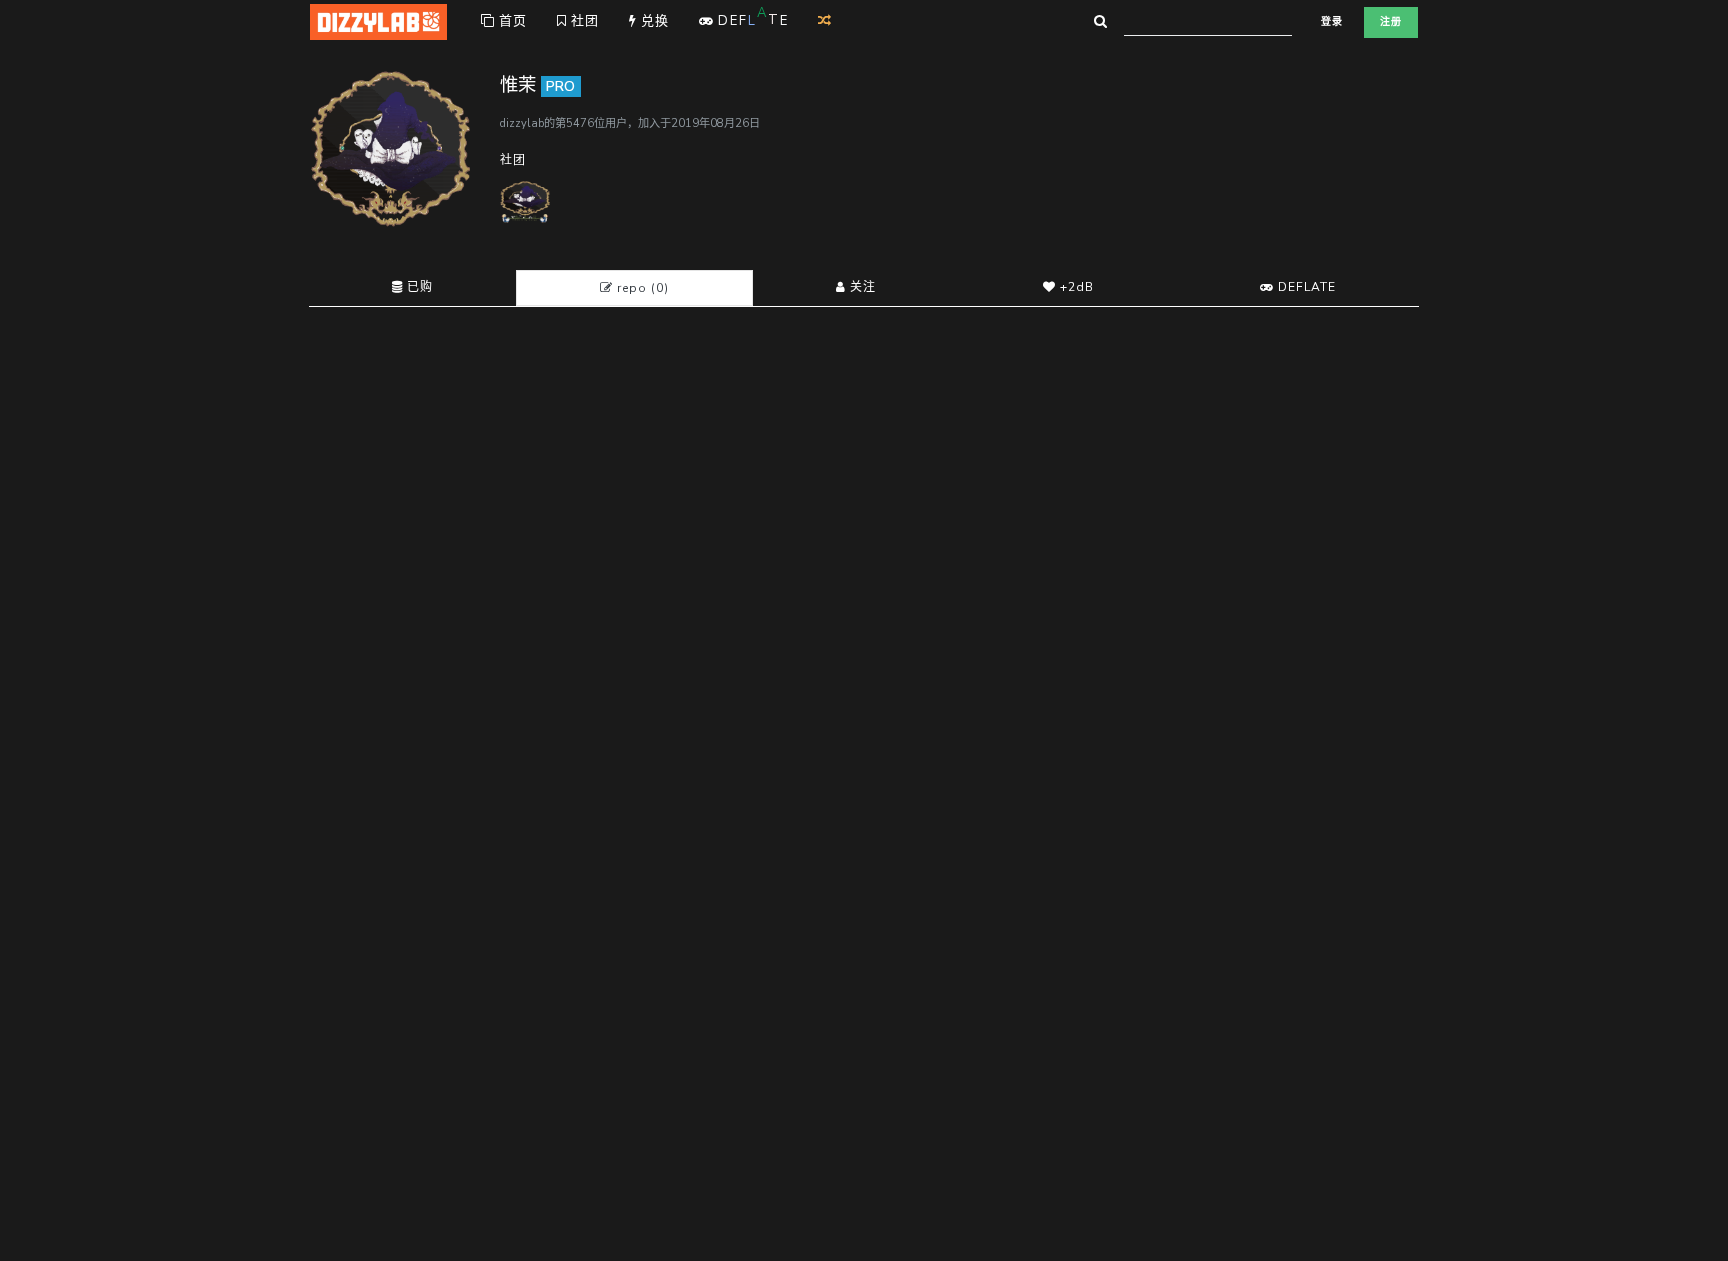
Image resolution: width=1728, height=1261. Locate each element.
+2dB (1075, 287)
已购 (418, 287)
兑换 (653, 21)
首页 (511, 21)
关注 (861, 287)
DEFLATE (1305, 287)
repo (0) (641, 288)
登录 (1332, 22)
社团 (583, 21)
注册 (1391, 22)
